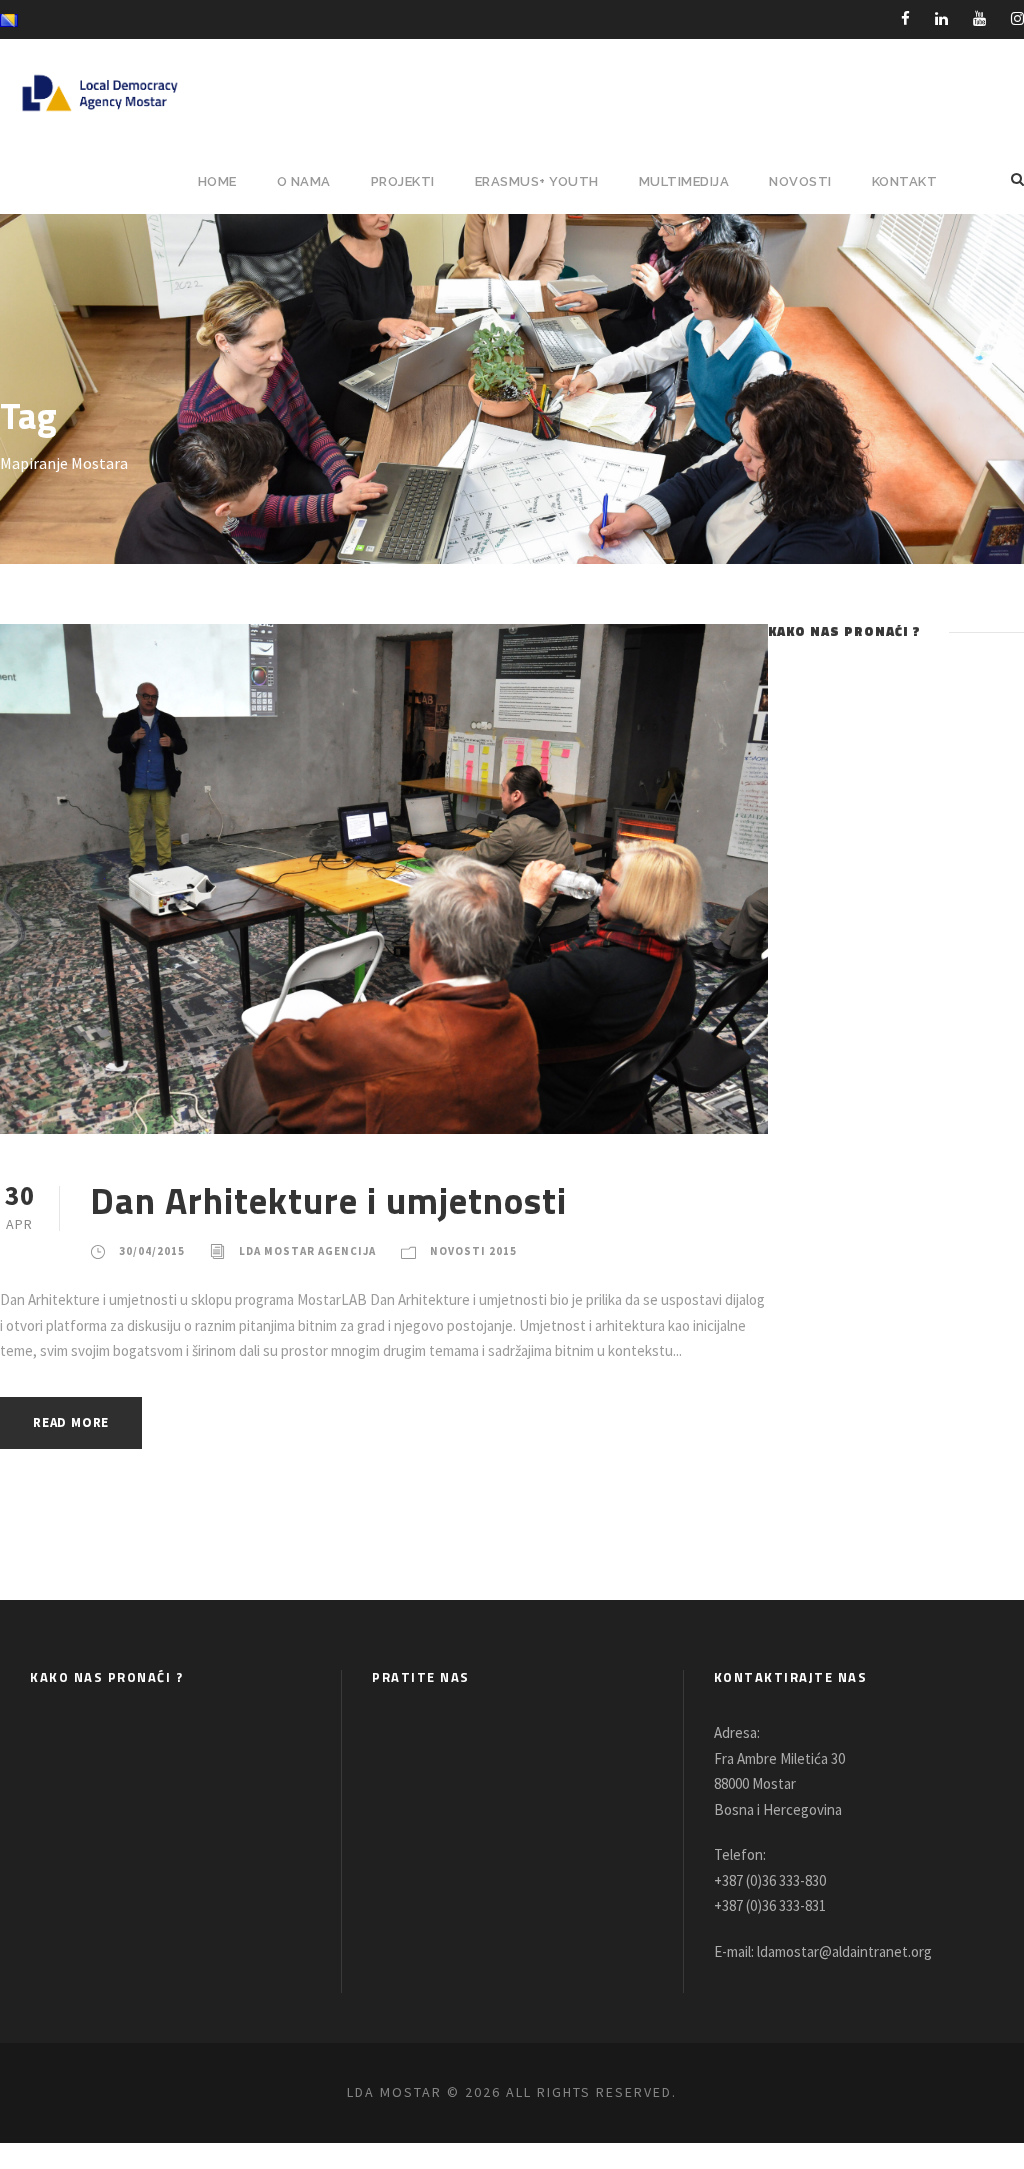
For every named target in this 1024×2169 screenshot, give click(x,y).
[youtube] (979, 18)
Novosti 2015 (473, 1251)
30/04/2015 (152, 1251)
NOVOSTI (800, 181)
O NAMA (304, 181)
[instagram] (1017, 18)
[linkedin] (941, 18)
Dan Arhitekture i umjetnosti (328, 1200)
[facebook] (905, 18)
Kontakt (905, 181)
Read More (71, 1422)
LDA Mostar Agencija (307, 1251)
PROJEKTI (403, 181)
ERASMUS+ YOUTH (537, 181)
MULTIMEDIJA (684, 181)
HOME (217, 181)
